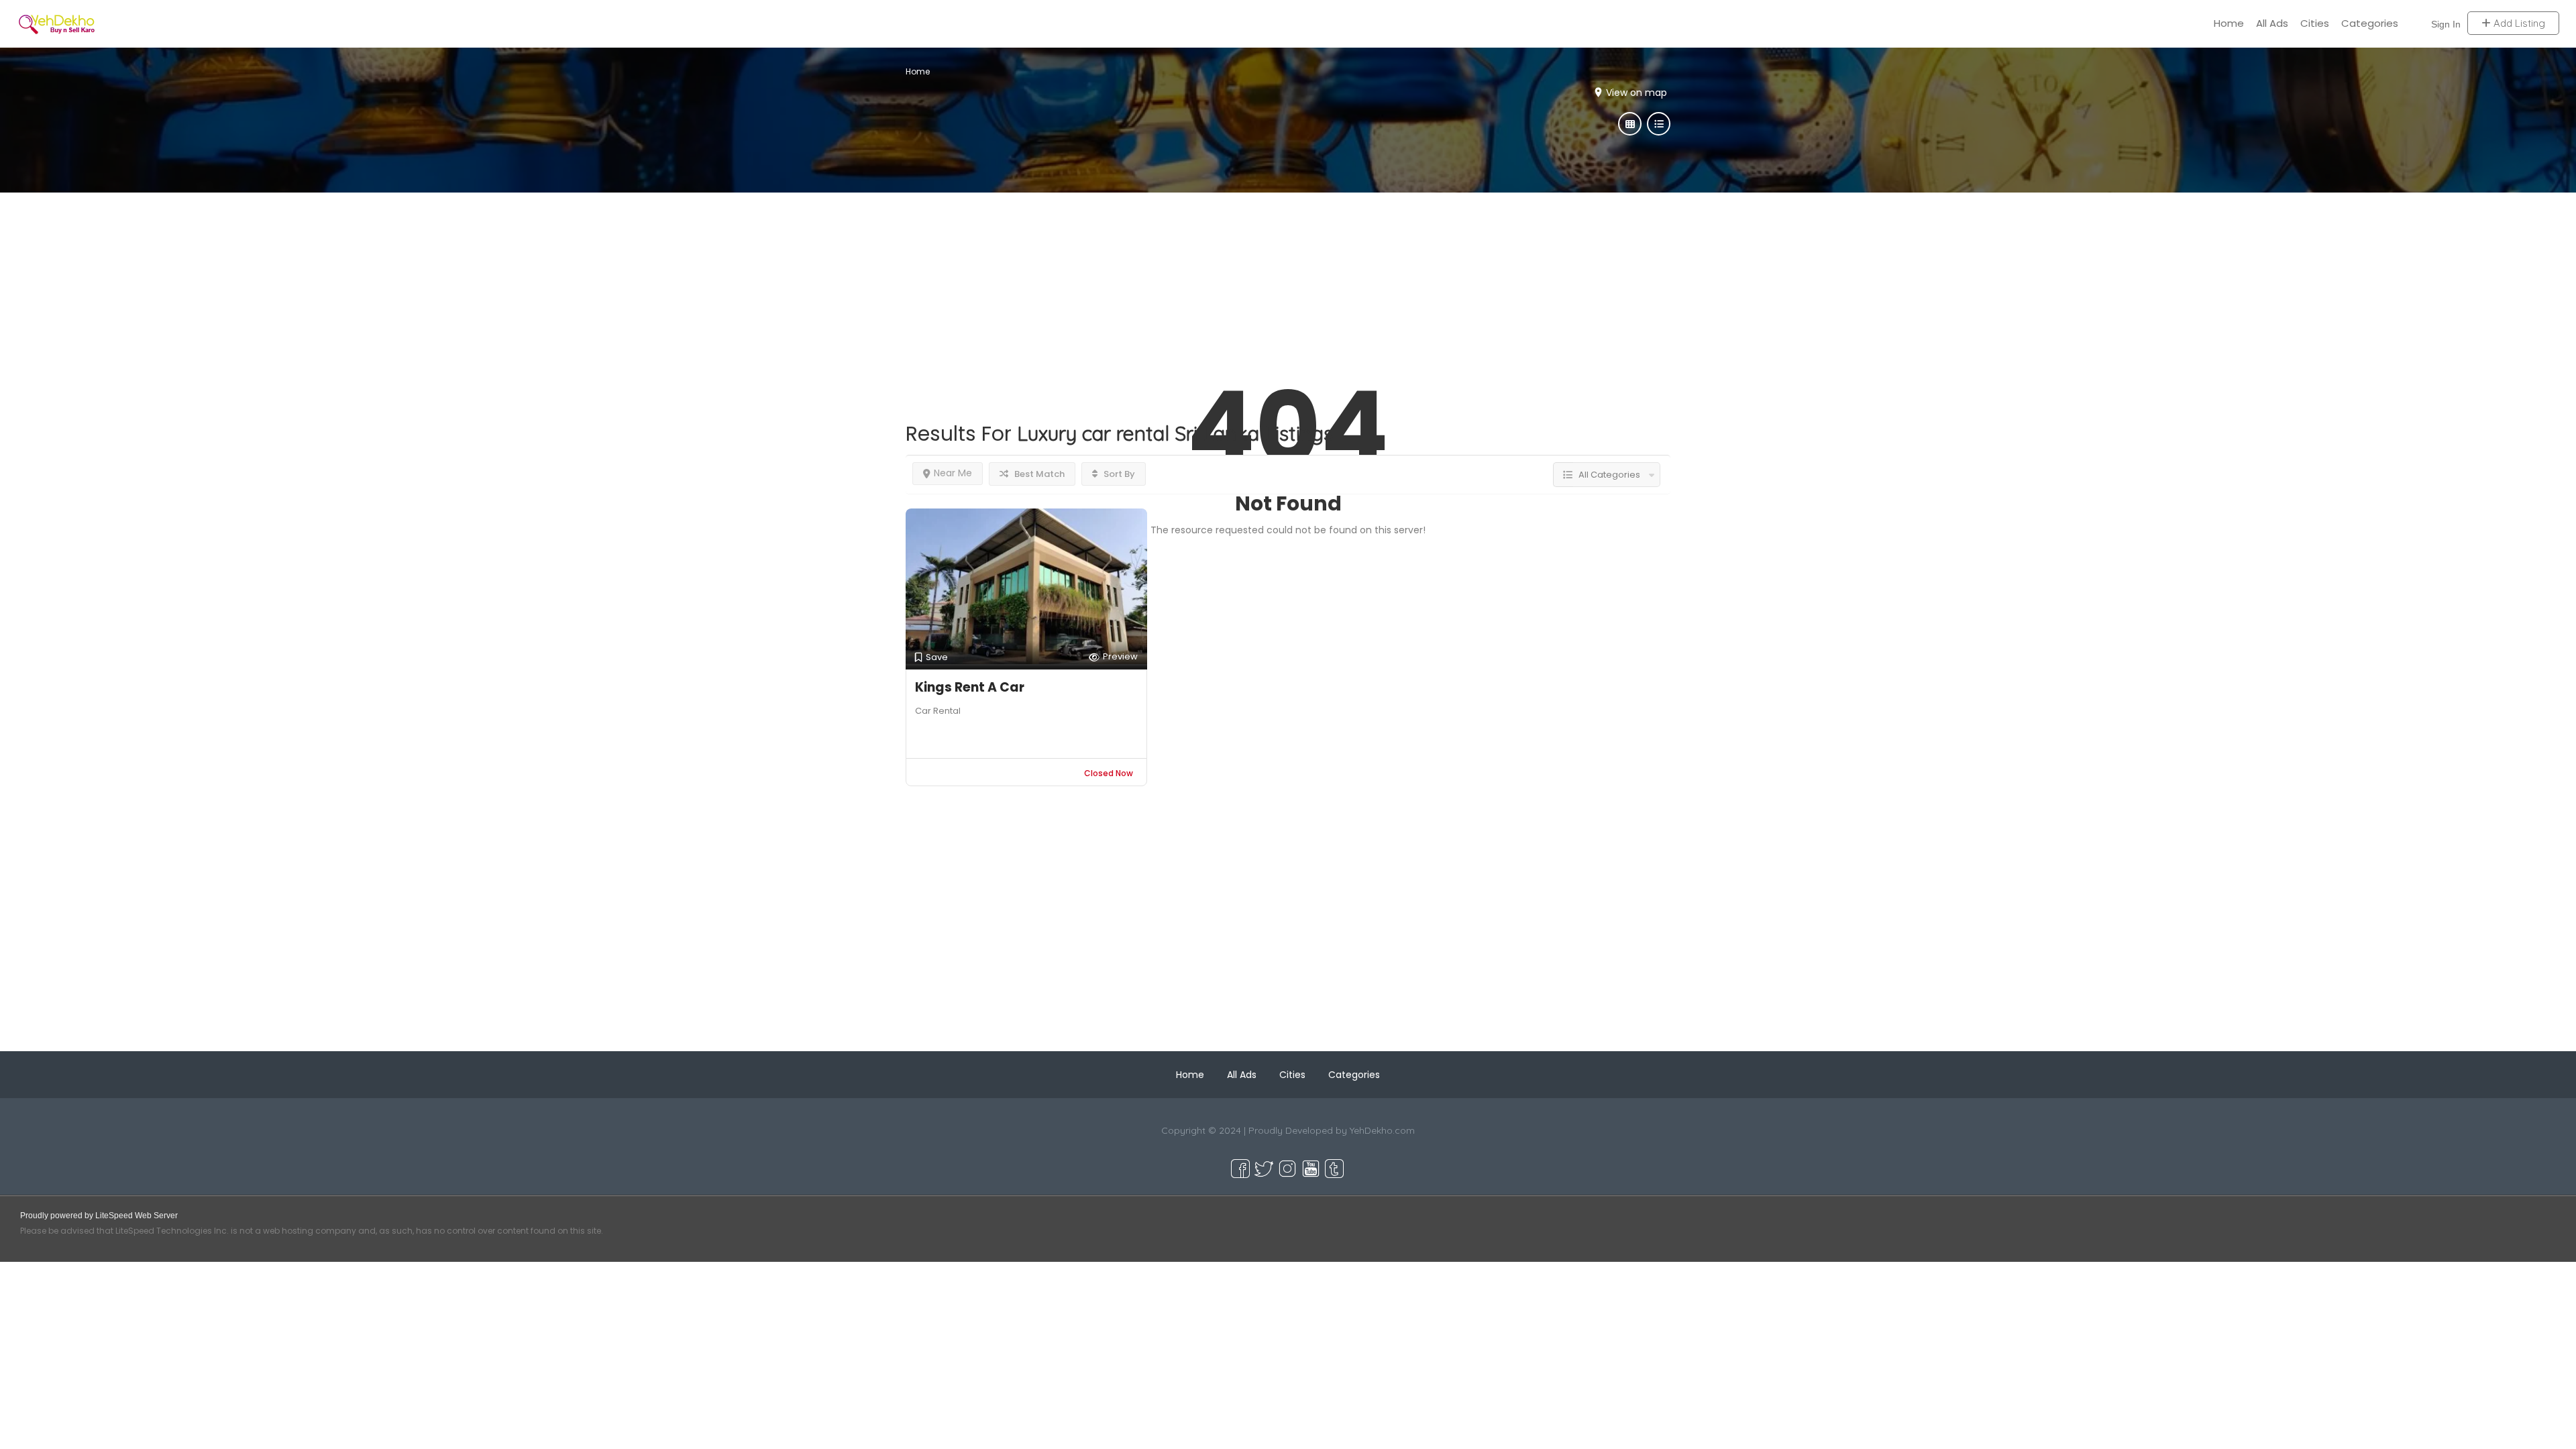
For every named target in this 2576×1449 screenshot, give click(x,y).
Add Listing (2518, 23)
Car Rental (938, 711)
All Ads (2272, 23)
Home (2229, 23)
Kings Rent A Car (970, 687)
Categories (2370, 23)
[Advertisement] (1288, 286)
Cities (2315, 23)
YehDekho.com (1382, 1130)
